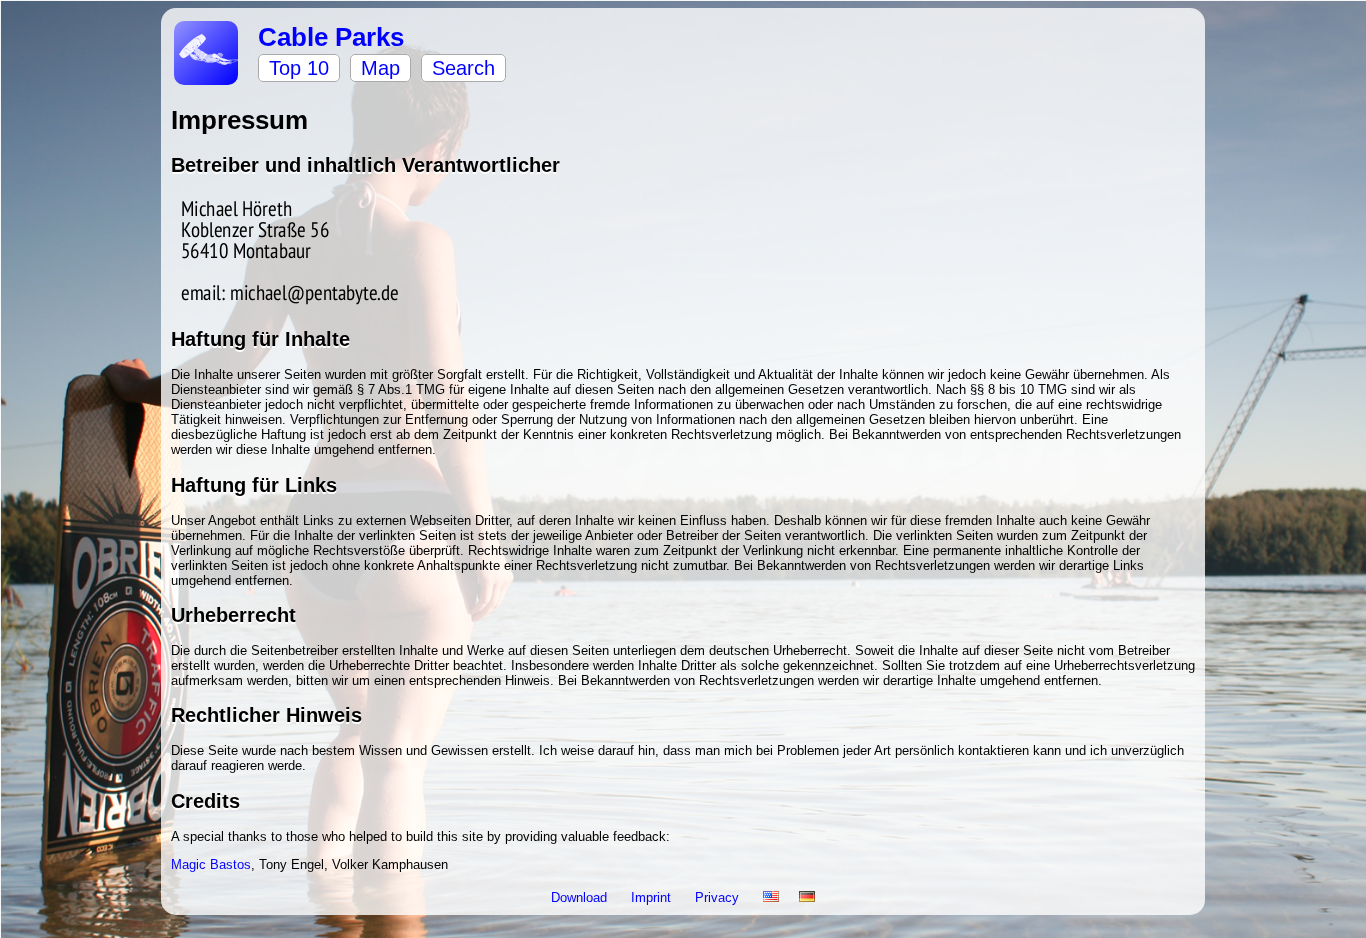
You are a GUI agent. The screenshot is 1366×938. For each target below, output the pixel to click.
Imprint (653, 897)
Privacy (719, 897)
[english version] (771, 897)
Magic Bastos (211, 864)
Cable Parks (331, 37)
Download (581, 897)
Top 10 (299, 68)
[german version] (807, 897)
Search (463, 68)
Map (380, 68)
